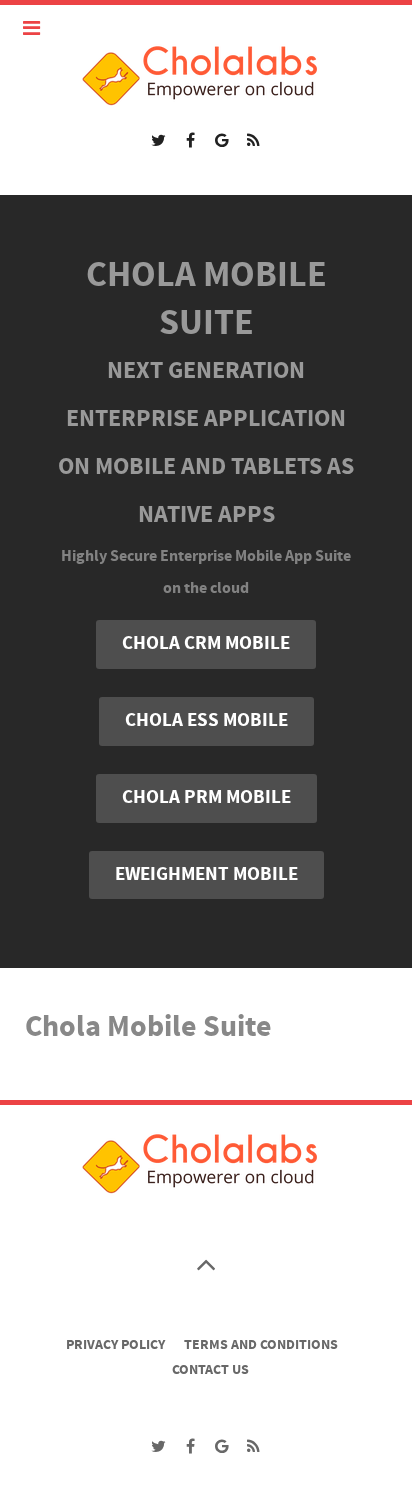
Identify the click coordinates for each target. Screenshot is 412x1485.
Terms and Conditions (261, 1345)
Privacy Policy (115, 1345)
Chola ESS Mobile (206, 720)
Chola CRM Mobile (206, 643)
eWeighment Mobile (206, 874)
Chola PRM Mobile (206, 797)
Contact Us (210, 1370)
